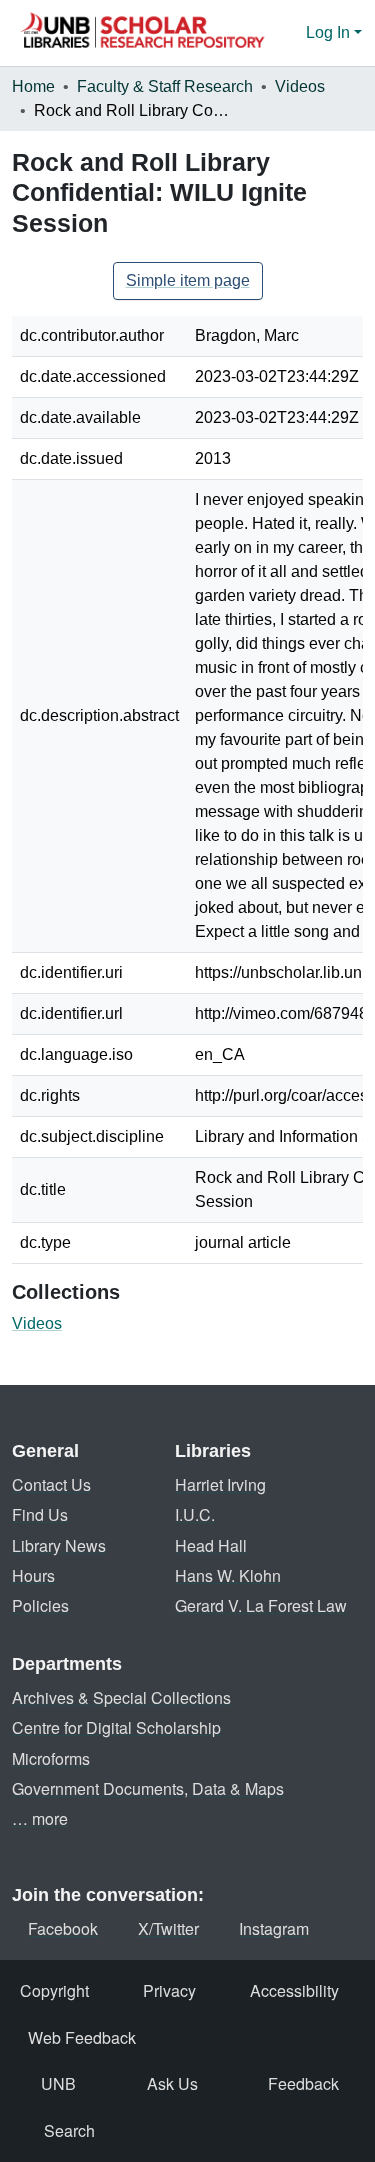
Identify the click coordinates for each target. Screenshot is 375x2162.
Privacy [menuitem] (169, 1990)
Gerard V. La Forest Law (261, 1605)
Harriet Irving (220, 1484)
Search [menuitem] (69, 2130)
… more (40, 1818)
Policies (40, 1605)
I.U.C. (195, 1514)
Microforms (51, 1758)
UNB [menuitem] (58, 2083)
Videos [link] (300, 86)
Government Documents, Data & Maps (148, 1788)
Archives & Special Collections (121, 1697)
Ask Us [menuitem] (172, 2083)
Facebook (63, 1928)
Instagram (274, 1928)
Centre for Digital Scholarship (116, 1727)
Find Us (40, 1514)
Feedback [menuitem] (303, 2083)
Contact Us (51, 1484)
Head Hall (211, 1545)
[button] (142, 33)
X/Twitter (168, 1928)
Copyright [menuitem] (54, 1990)
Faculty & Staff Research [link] (165, 86)
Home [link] (33, 86)
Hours (33, 1575)
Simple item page (188, 280)
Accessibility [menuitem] (294, 1990)
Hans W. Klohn (228, 1575)
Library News (59, 1545)
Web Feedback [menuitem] (82, 2037)
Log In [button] (330, 32)
